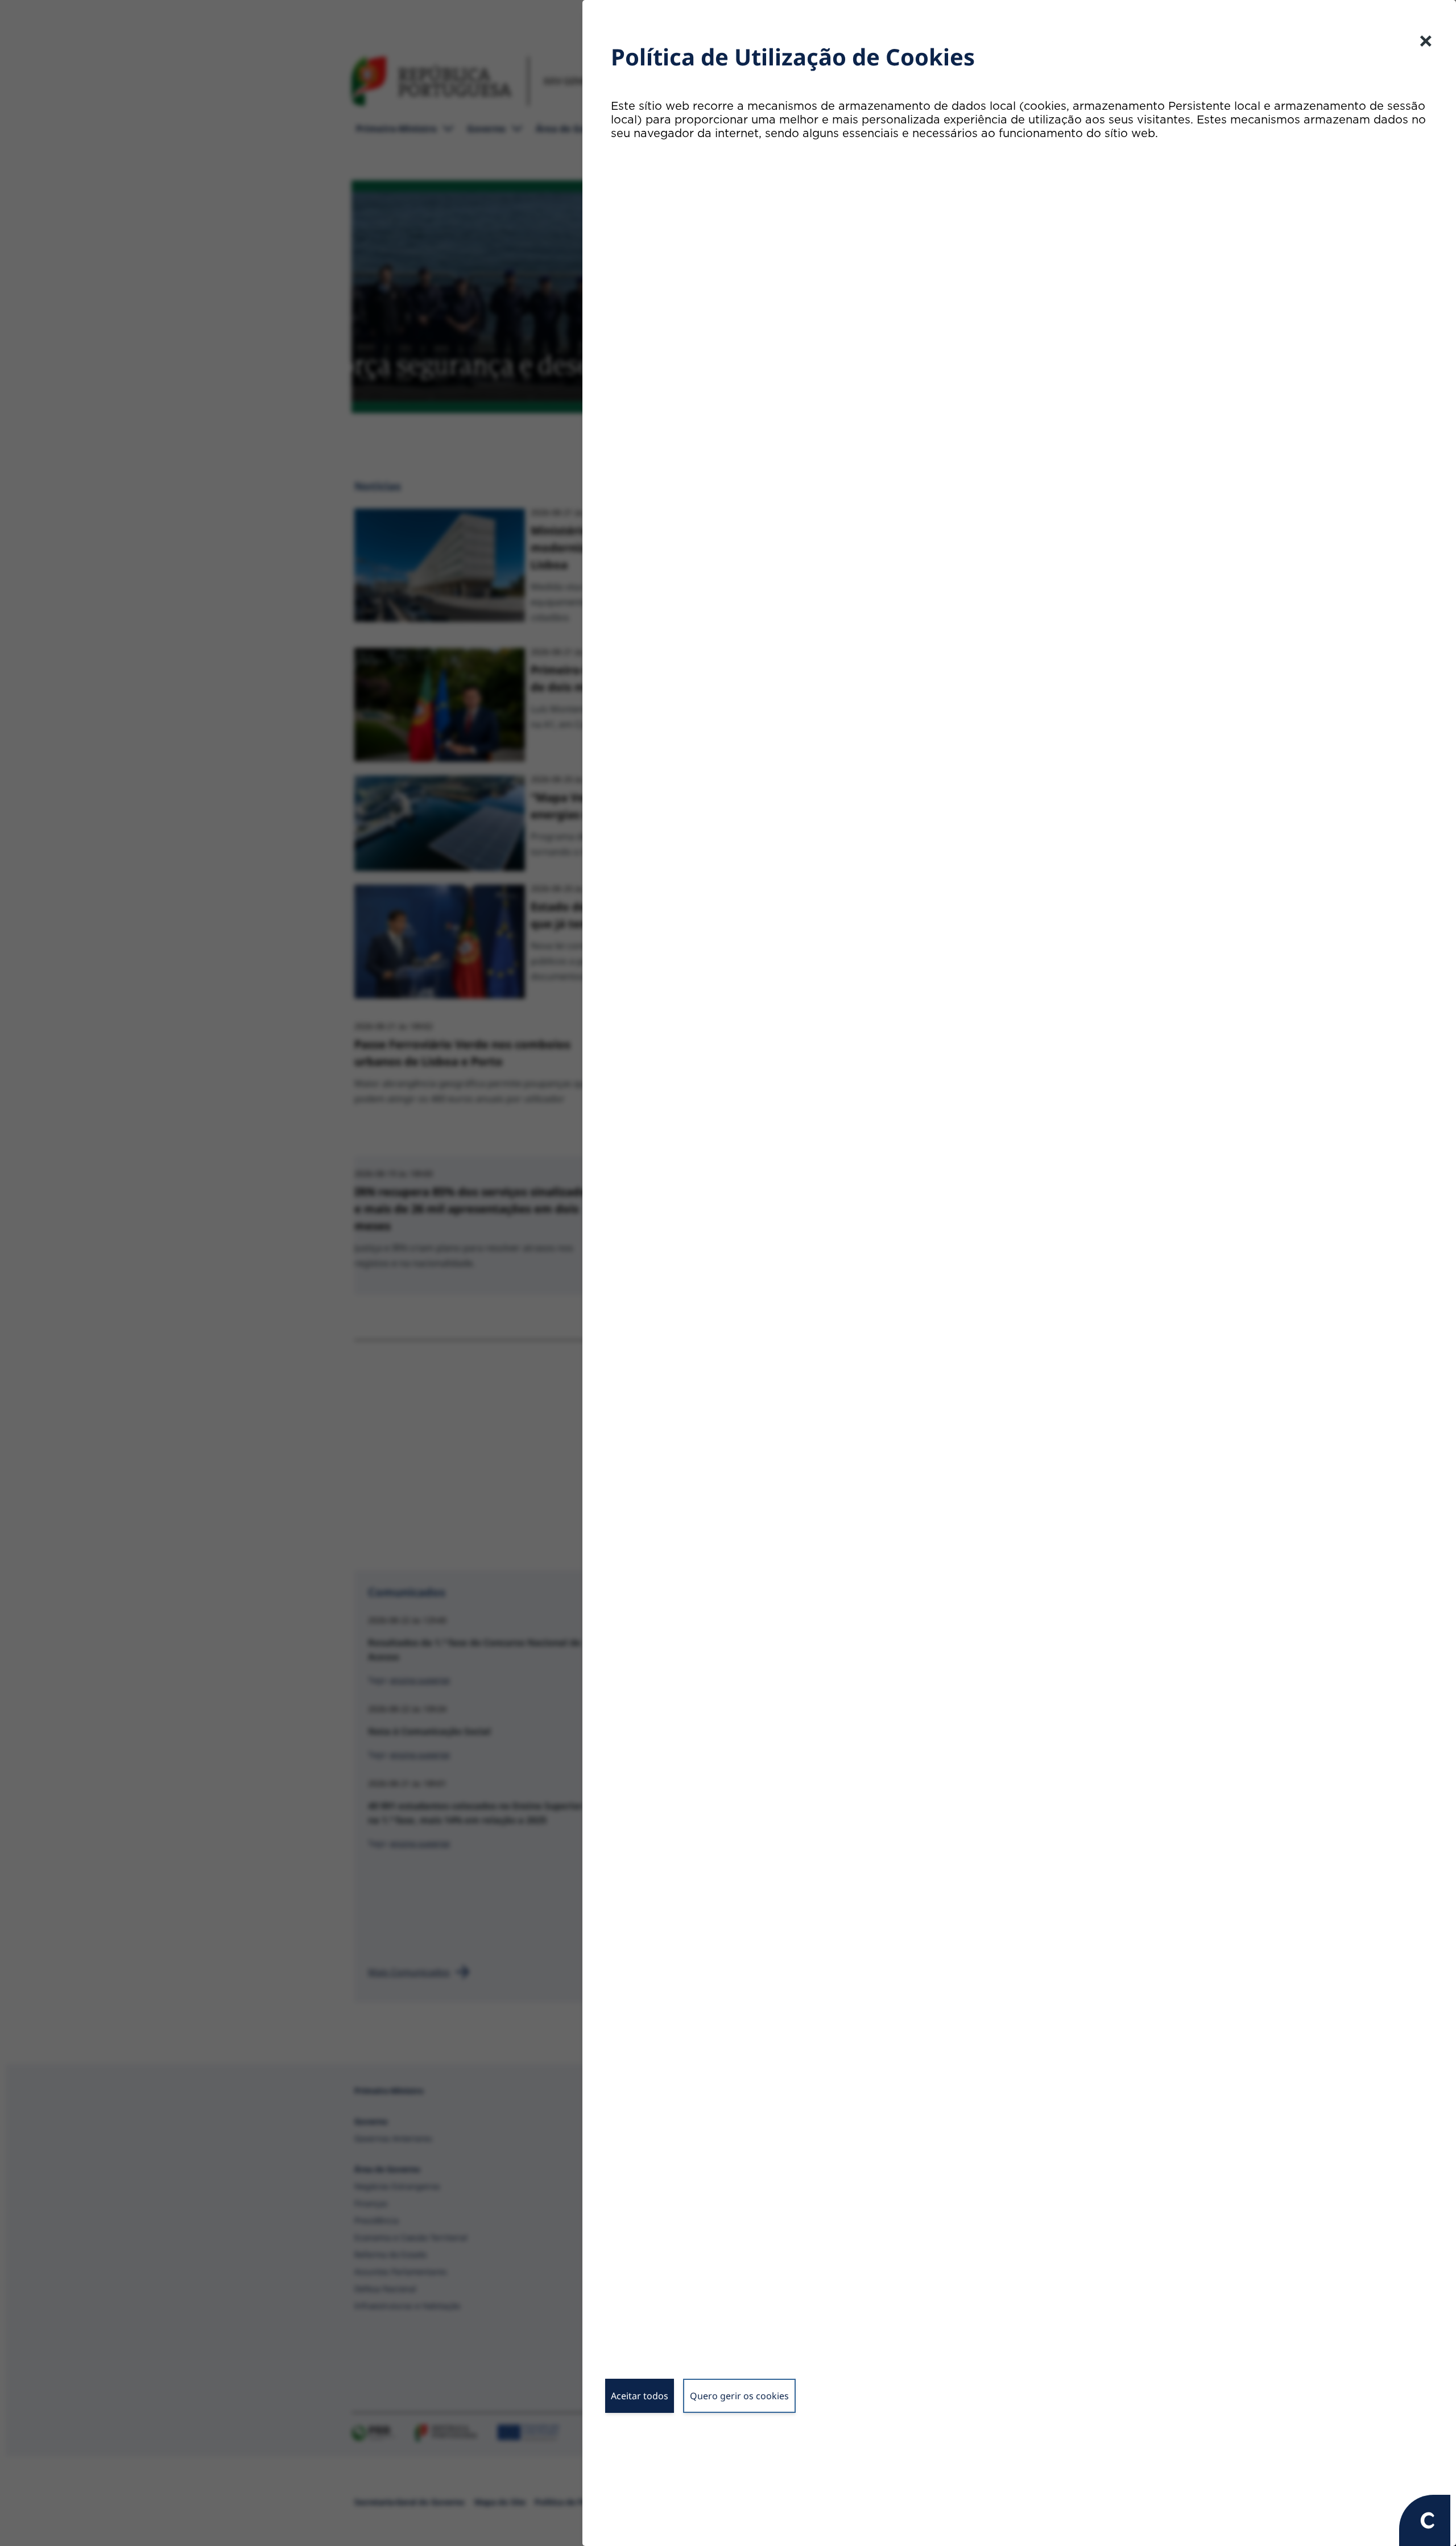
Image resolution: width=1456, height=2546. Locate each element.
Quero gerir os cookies (739, 2396)
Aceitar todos (640, 2396)
